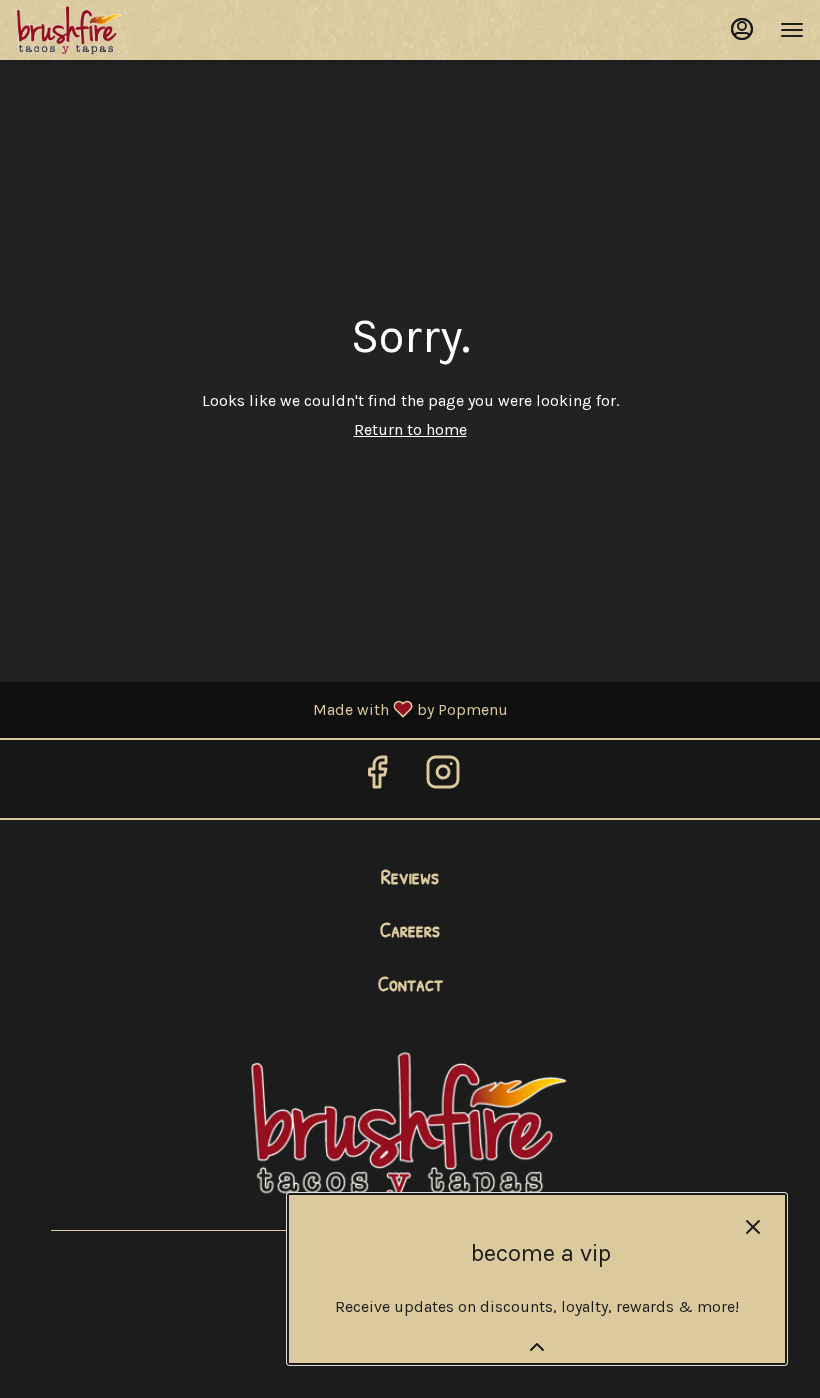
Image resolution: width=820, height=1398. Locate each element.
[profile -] (742, 29)
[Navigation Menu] (792, 30)
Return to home (410, 429)
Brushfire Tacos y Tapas (410, 1125)
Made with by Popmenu (261, 710)
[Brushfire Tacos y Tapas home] (106, 30)
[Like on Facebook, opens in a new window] (377, 779)
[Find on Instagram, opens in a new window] (443, 779)
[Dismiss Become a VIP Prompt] (753, 1227)
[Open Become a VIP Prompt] (537, 1347)
